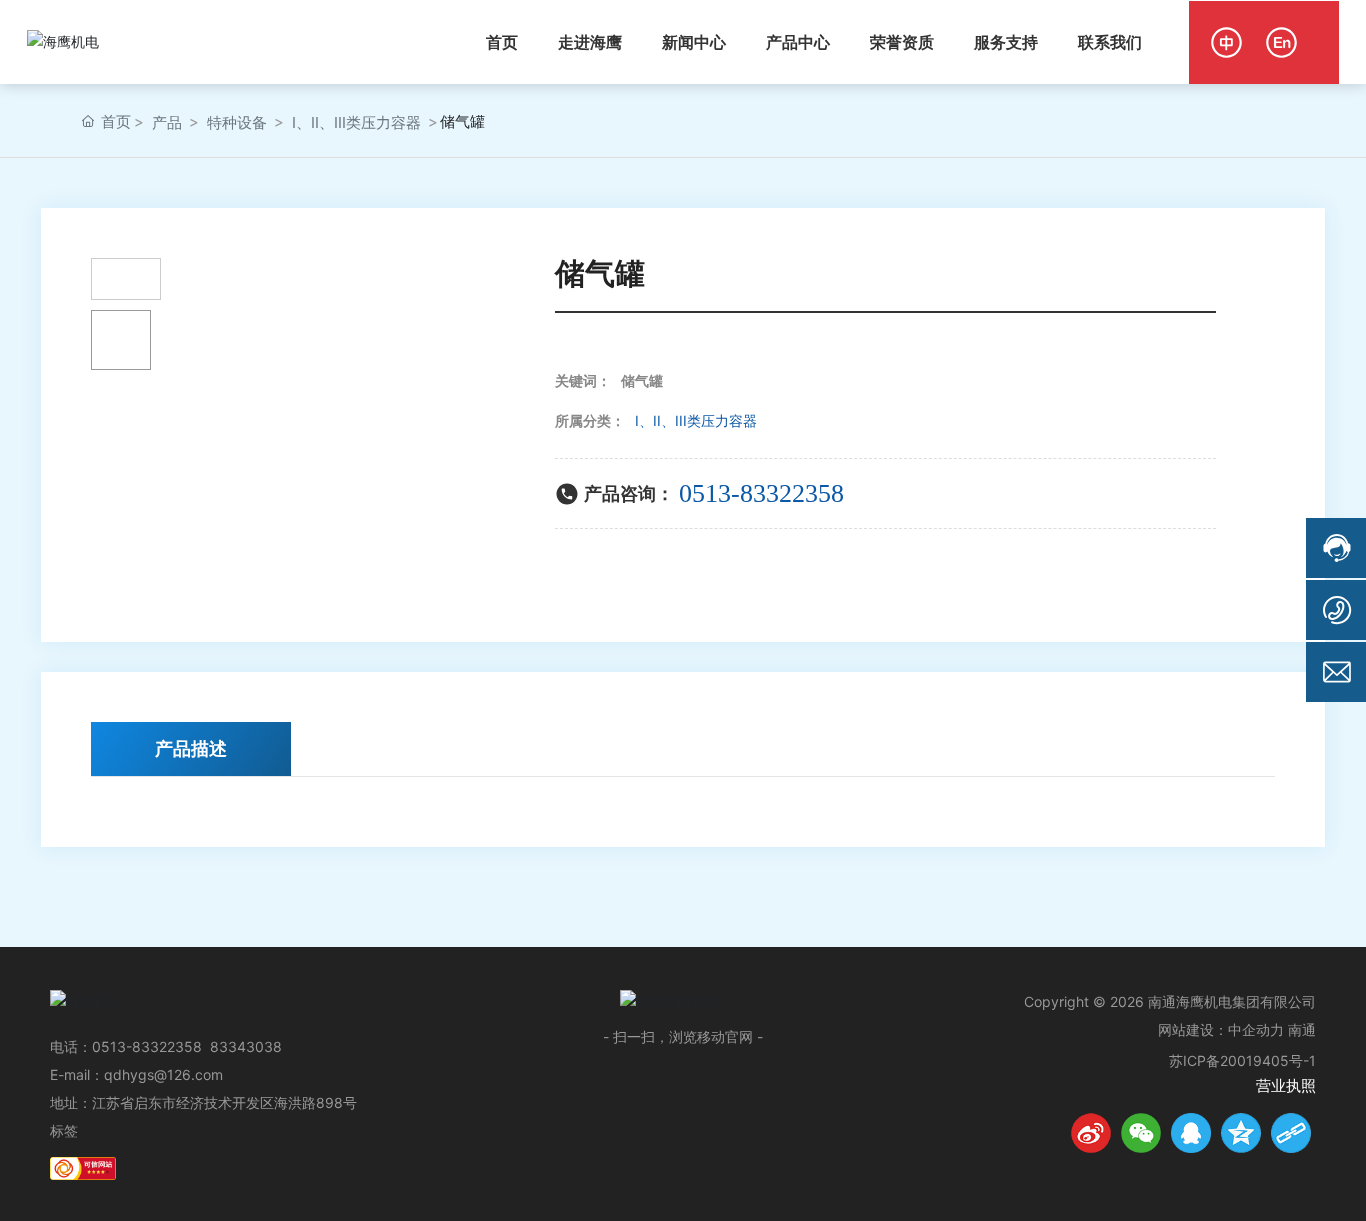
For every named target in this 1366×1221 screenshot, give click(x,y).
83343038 (246, 1046)
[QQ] (1191, 1133)
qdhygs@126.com (163, 1074)
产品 (167, 122)
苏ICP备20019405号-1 (1242, 1060)
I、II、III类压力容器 (356, 122)
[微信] (1141, 1133)
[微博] (1091, 1133)
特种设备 (237, 122)
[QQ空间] (1241, 1133)
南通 (1302, 1029)
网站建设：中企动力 (1221, 1029)
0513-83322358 (761, 493)
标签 (64, 1130)
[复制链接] (1291, 1133)
